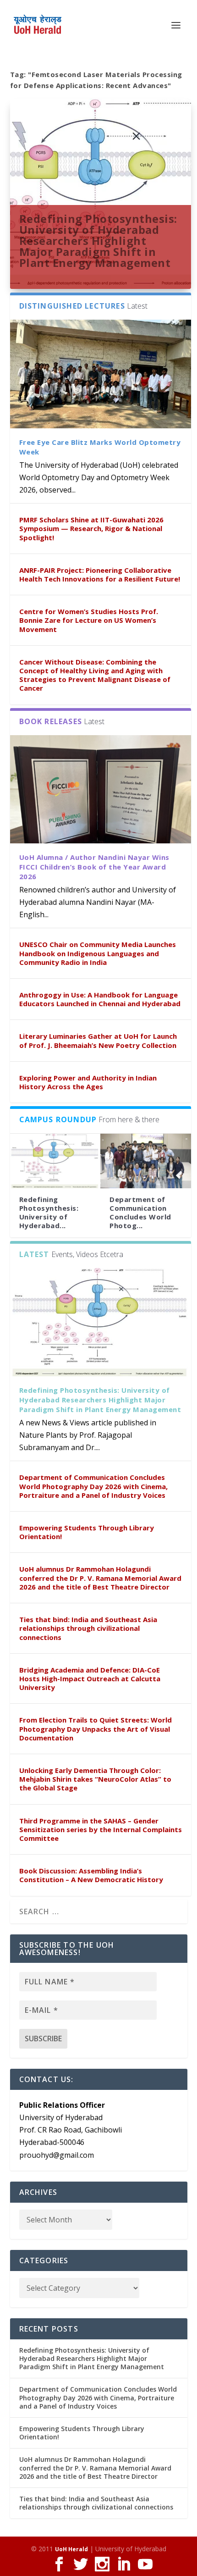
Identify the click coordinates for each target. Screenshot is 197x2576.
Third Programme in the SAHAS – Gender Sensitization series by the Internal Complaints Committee (101, 1829)
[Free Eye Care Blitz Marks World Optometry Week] (101, 374)
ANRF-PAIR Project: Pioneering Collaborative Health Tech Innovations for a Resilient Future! (100, 574)
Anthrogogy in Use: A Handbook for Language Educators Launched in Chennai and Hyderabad (100, 999)
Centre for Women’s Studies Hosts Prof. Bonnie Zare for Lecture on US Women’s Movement (89, 620)
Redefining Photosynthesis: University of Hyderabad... (49, 1213)
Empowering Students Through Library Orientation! (87, 1532)
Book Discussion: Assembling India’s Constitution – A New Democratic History (91, 1875)
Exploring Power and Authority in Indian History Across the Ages (88, 1082)
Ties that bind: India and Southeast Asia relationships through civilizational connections (88, 1628)
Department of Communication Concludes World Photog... (140, 1213)
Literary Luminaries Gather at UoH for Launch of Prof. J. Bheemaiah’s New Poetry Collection (98, 1040)
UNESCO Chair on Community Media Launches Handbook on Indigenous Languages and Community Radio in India (98, 953)
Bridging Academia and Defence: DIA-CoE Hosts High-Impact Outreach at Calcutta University (90, 1679)
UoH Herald (71, 2549)
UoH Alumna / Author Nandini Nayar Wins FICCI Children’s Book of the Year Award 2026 (94, 867)
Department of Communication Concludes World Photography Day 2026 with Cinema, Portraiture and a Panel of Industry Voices (93, 1486)
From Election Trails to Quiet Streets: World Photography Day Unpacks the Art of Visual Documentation (96, 1728)
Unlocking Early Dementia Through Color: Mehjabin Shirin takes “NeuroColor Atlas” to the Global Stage (95, 1779)
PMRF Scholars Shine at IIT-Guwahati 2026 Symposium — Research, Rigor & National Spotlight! (91, 528)
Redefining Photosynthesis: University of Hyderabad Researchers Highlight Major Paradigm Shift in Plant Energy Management (98, 240)
